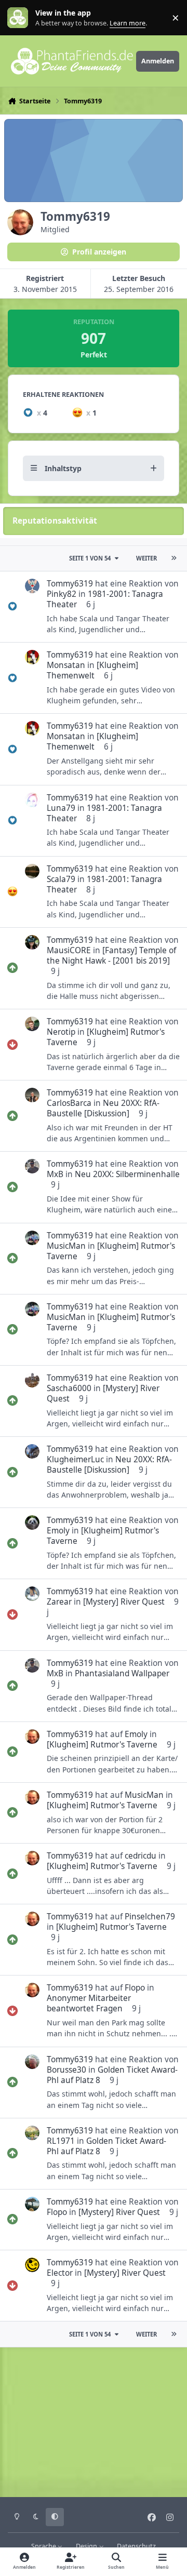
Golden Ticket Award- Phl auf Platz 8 (112, 2075)
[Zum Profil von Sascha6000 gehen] (32, 1380)
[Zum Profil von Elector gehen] (32, 2265)
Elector (60, 2273)
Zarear (59, 1602)
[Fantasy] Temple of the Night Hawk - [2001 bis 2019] (111, 956)
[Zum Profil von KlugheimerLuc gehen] (32, 1451)
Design (87, 2546)
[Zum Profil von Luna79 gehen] (32, 800)
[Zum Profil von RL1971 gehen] (32, 2133)
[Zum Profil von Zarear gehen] (32, 1594)
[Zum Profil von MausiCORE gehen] (32, 942)
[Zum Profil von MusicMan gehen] (32, 1238)
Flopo (135, 1988)
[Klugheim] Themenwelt (92, 670)
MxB (55, 1174)
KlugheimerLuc (75, 1459)
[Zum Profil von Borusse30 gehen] (32, 2062)
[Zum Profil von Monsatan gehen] (32, 657)
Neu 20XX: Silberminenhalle (127, 1174)
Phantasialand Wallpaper (122, 1673)
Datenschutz (136, 2546)
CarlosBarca (69, 1103)
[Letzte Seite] (173, 558)
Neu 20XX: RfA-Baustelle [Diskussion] (103, 1108)
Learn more (20, 18)
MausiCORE (69, 950)
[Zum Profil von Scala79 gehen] (32, 871)
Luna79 (61, 808)
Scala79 (61, 879)
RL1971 (61, 2141)
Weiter (146, 558)
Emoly (58, 1531)
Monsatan (66, 665)
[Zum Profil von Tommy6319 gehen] (32, 1737)
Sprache (44, 2546)
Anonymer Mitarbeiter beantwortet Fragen (89, 2003)
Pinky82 (62, 594)
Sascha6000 (69, 1388)
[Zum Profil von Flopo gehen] (32, 2204)
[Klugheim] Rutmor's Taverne (106, 1037)
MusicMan (66, 1246)
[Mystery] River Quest (103, 1393)
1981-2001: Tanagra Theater (105, 599)
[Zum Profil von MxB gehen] (32, 1166)
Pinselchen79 (150, 1917)
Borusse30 (66, 2070)
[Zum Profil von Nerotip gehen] (32, 1024)
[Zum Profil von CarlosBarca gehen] (32, 1095)
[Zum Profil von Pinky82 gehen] (32, 586)
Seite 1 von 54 (90, 558)
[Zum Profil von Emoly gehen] (32, 1523)
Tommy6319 (70, 584)
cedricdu (141, 1856)
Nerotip (61, 1032)
